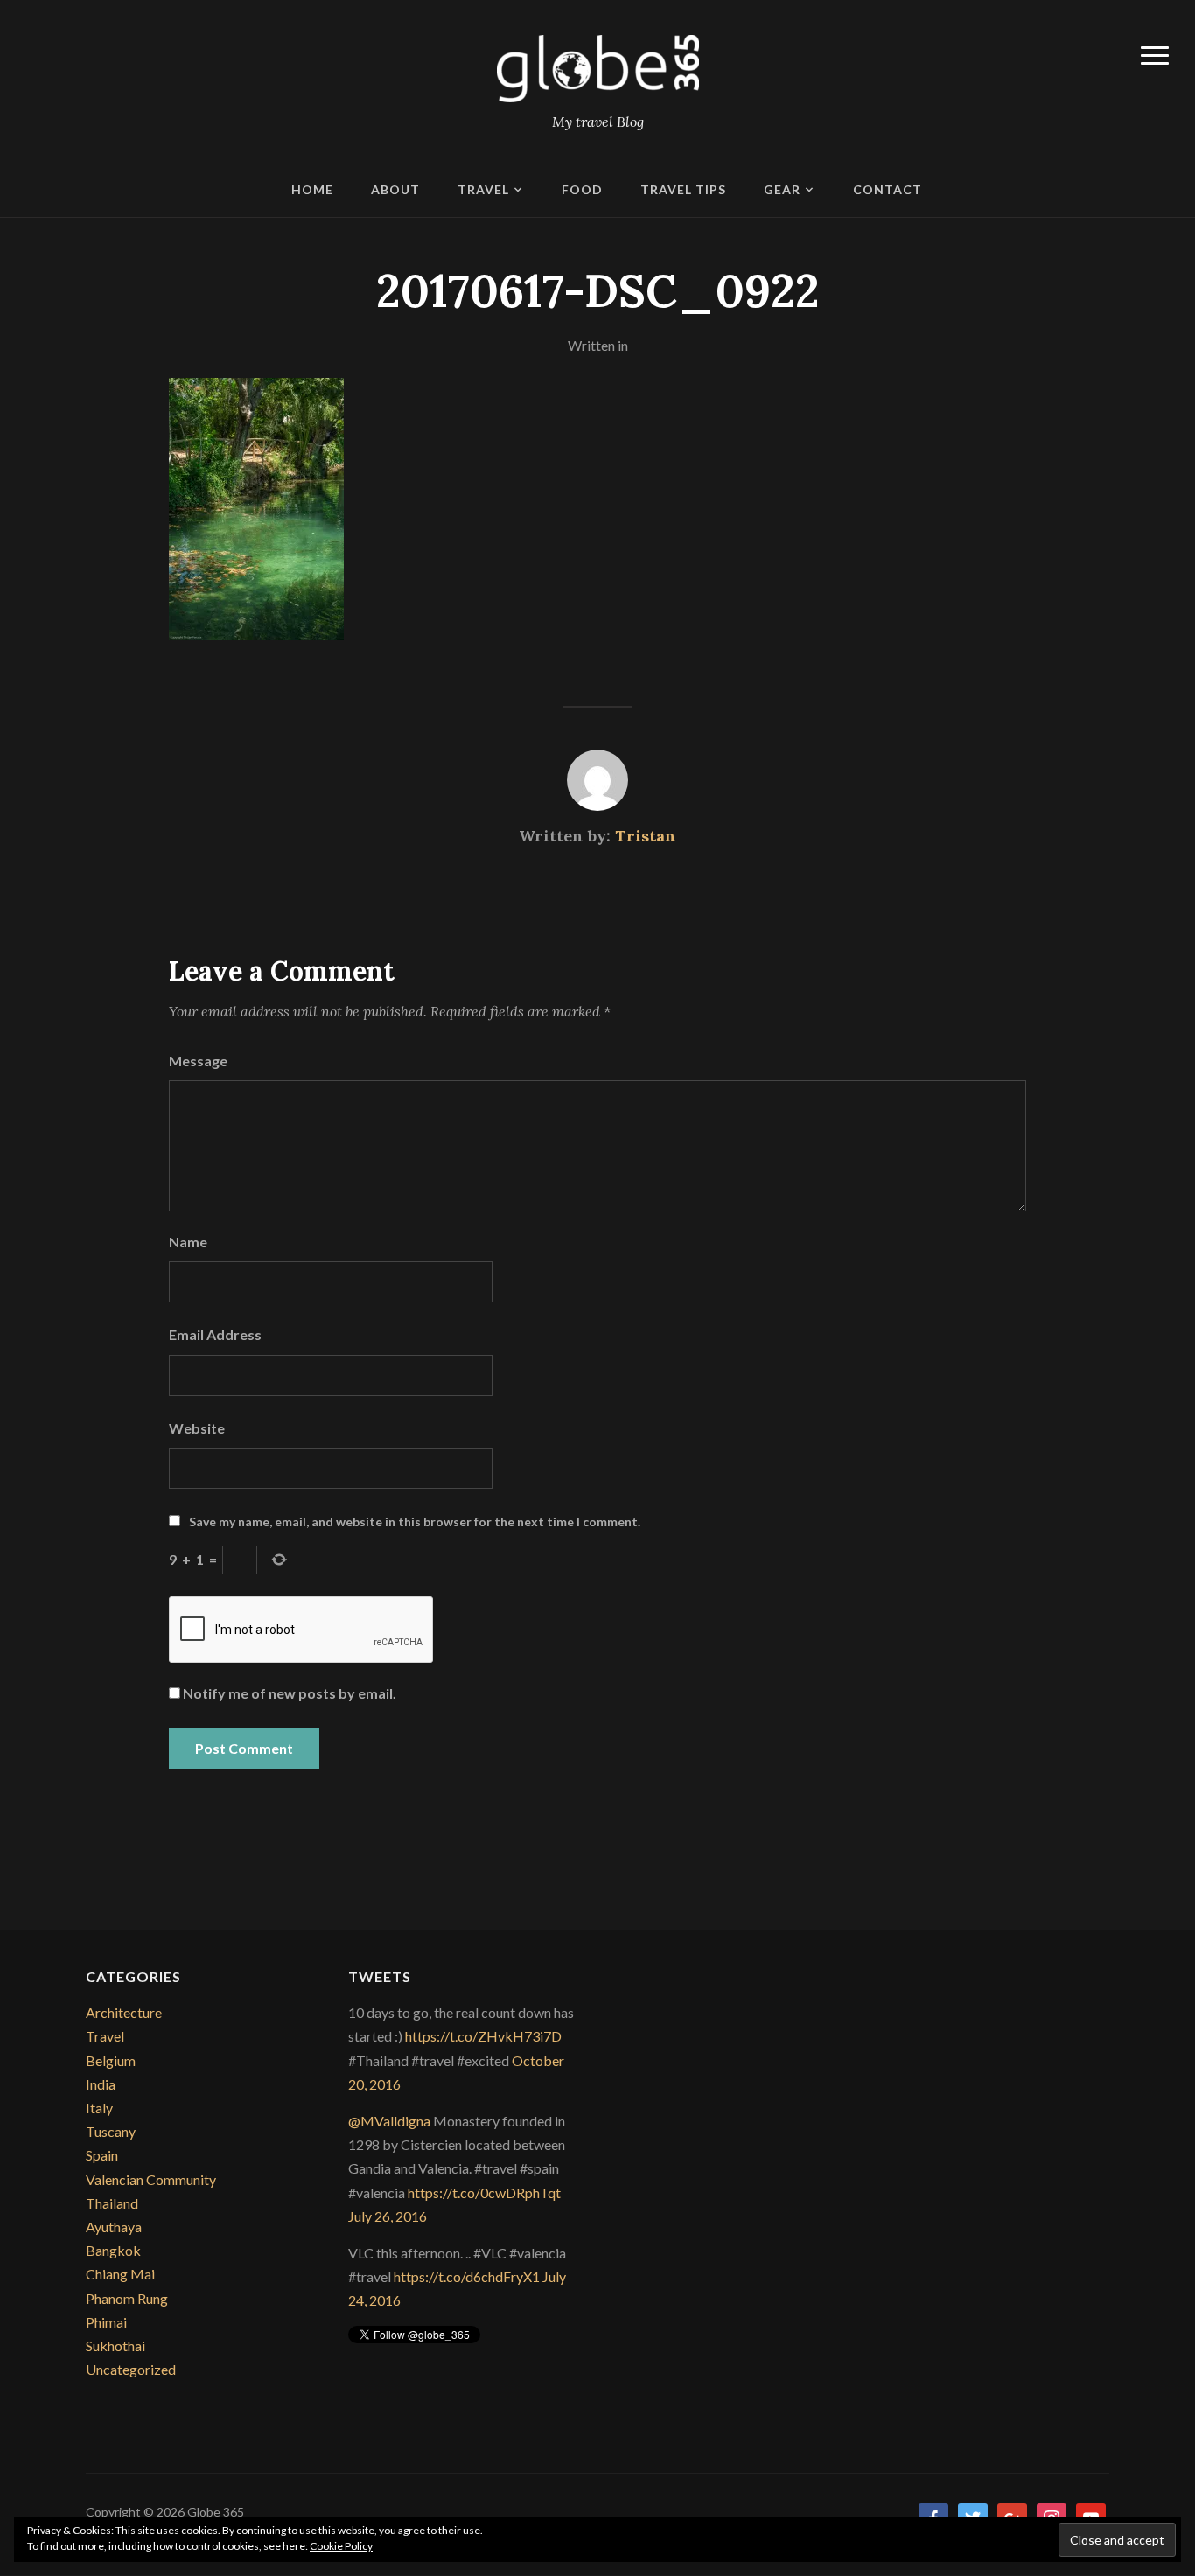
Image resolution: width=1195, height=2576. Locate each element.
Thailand (112, 2203)
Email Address (215, 1334)
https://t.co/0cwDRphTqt (484, 2192)
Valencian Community (151, 2179)
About (395, 189)
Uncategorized (131, 2369)
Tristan (646, 836)
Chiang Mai (120, 2274)
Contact (888, 189)
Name (188, 1242)
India (101, 2084)
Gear (782, 189)
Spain (102, 2155)
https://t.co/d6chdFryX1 (467, 2276)
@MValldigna (389, 2121)
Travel (483, 189)
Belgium (111, 2060)
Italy (99, 2108)
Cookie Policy (341, 2546)
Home (312, 189)
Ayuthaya (114, 2227)
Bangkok (113, 2250)
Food (582, 189)
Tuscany (111, 2131)
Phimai (106, 2322)
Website (197, 1428)
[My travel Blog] (598, 67)
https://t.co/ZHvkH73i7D (483, 2036)
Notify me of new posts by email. (290, 1693)
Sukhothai (115, 2346)
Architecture (124, 2012)
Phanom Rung (127, 2298)
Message (198, 1061)
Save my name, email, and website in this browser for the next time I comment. (415, 1522)
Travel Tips (683, 189)
